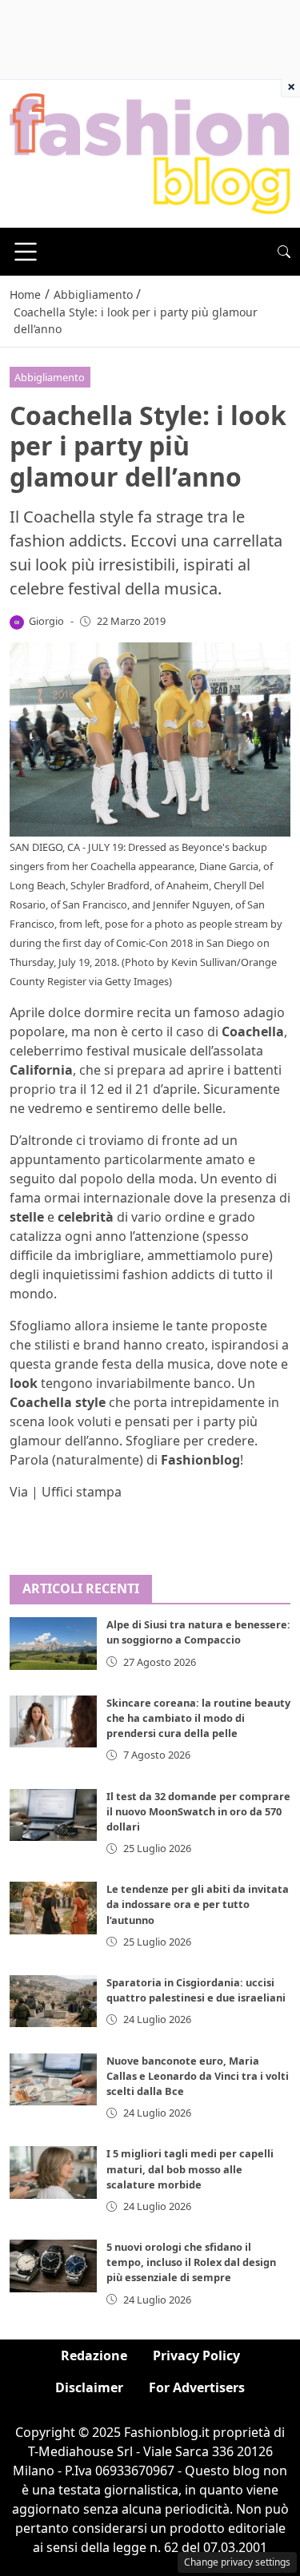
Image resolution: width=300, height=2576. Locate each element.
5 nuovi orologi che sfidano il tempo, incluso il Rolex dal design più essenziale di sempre (191, 2262)
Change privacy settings (237, 2562)
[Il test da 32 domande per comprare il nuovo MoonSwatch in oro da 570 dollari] (53, 1815)
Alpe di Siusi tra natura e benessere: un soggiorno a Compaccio (198, 1632)
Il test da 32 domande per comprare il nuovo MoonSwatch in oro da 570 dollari (198, 1811)
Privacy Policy (196, 2355)
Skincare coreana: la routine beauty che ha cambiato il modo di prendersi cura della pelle (198, 1718)
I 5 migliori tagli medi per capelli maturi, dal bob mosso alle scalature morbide (190, 2169)
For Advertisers (197, 2387)
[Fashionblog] (150, 153)
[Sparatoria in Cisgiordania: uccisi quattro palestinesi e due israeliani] (53, 2001)
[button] (284, 252)
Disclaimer (89, 2387)
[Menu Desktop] (26, 252)
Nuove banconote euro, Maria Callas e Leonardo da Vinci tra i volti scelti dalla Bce (198, 2076)
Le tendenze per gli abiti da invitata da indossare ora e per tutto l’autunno (198, 1904)
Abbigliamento (50, 377)
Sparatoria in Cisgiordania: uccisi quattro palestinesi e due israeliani (196, 1990)
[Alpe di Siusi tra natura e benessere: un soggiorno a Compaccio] (53, 1643)
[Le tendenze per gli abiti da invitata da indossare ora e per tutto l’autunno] (53, 1908)
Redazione (94, 2355)
